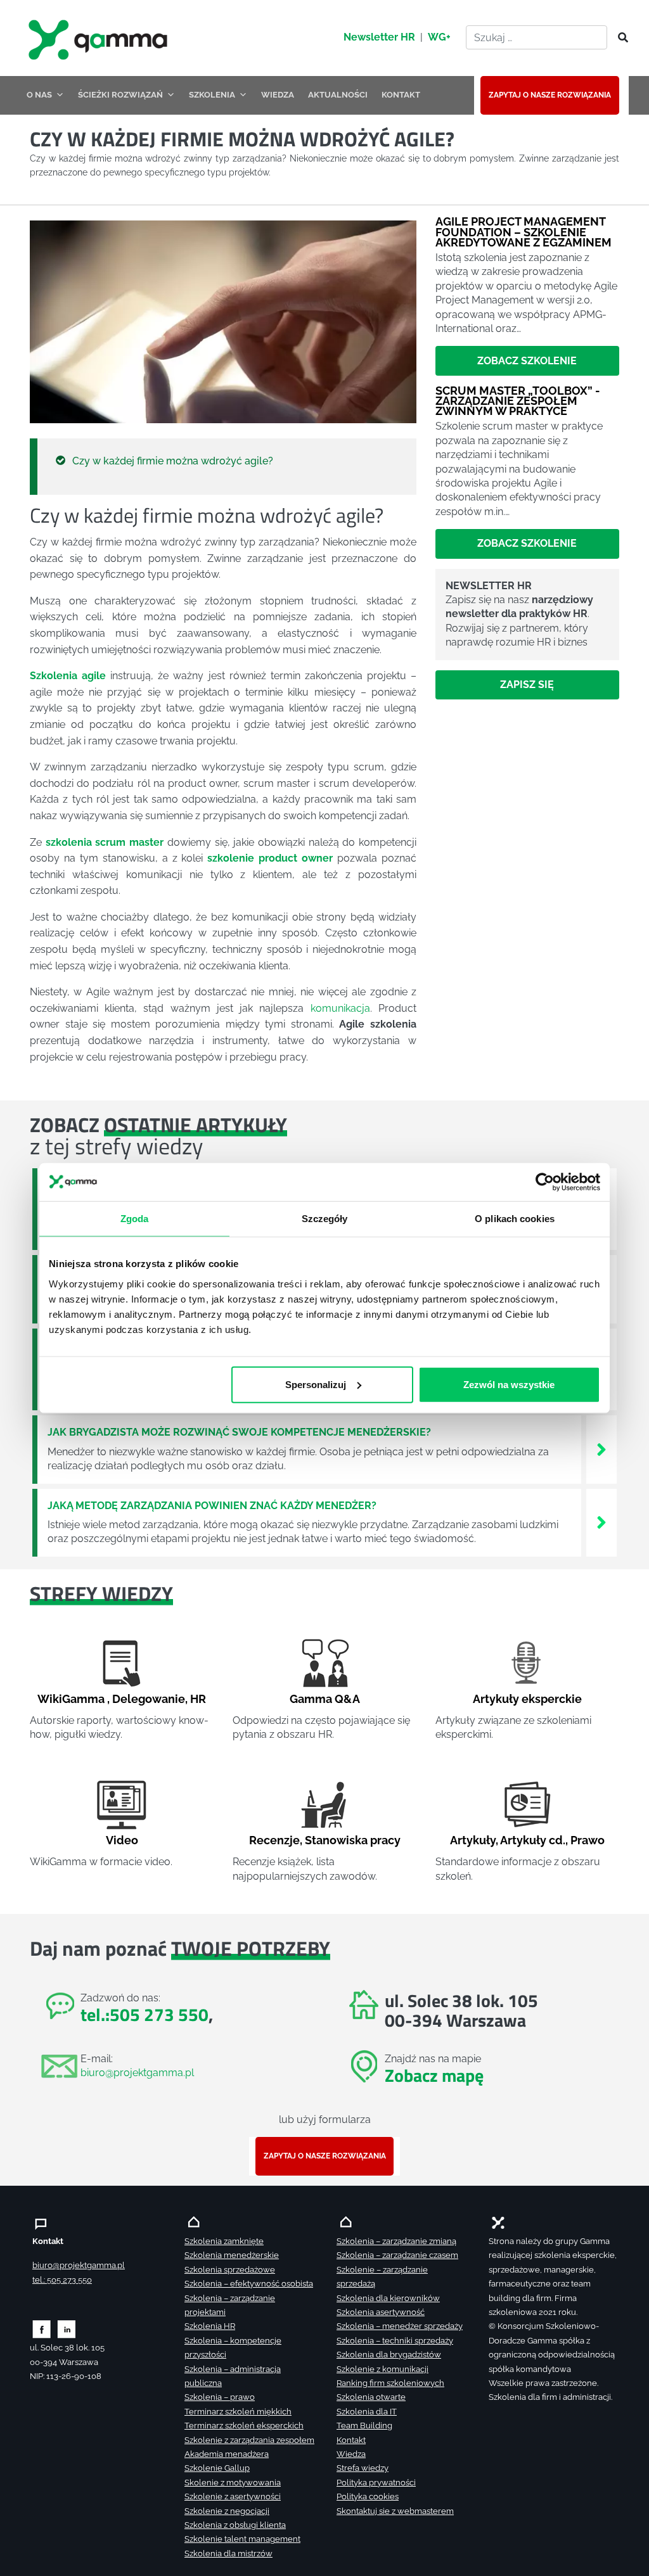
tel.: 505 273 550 (62, 2280)
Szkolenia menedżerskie (232, 2255)
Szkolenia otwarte (371, 2397)
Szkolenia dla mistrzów (228, 2554)
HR (198, 1699)
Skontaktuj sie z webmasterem (395, 2511)
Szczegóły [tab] (325, 1219)
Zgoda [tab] (135, 1219)
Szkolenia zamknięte (224, 2241)
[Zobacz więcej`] (601, 1449)
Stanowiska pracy (353, 1840)
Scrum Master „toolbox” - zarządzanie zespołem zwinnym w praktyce (518, 401)
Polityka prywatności (376, 2483)
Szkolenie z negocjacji (227, 2511)
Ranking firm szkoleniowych (390, 2383)
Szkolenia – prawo (220, 2397)
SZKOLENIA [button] (212, 95)
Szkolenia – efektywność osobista (249, 2284)
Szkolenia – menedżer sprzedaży (400, 2326)
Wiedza (351, 2454)
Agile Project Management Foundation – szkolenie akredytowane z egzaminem (524, 232)
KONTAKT (401, 95)
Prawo (588, 1840)
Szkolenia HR (210, 2326)
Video (122, 1840)
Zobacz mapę (434, 2075)
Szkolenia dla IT (367, 2412)
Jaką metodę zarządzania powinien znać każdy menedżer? (212, 1506)
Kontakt (351, 2440)
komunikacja (340, 1008)
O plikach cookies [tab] (515, 1219)
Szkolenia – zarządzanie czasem (397, 2255)
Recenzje (274, 1840)
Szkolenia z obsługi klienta (235, 2525)
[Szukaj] (619, 38)
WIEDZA (278, 95)
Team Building (364, 2426)
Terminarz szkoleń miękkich (238, 2412)
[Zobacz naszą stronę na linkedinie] (67, 2329)
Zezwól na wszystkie (509, 1384)
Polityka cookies (368, 2496)
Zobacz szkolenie (527, 361)
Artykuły (473, 1840)
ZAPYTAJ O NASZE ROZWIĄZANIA (550, 95)
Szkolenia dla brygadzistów (389, 2355)
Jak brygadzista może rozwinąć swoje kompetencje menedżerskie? (239, 1432)
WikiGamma (71, 1699)
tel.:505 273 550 (145, 2014)
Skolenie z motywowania (233, 2483)
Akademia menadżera (227, 2454)
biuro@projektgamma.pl (137, 2073)
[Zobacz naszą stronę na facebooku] (42, 2329)
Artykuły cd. (533, 1840)
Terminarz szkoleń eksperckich (244, 2426)
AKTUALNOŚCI (338, 95)
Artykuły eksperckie (527, 1699)
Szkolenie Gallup (217, 2468)
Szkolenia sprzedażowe (230, 2270)
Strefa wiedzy (363, 2468)
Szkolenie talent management (242, 2539)
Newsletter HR (379, 37)
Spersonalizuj (316, 1384)
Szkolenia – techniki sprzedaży (395, 2341)
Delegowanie (149, 1699)
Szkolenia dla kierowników (388, 2298)
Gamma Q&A (325, 1699)
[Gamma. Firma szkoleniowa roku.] (100, 38)
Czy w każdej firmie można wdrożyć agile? (173, 461)
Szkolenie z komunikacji (382, 2369)
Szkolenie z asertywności (233, 2496)
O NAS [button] (39, 95)
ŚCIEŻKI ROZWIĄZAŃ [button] (120, 95)
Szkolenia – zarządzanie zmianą (396, 2241)
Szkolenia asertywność (381, 2312)
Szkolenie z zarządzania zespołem (249, 2440)
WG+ (439, 37)
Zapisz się (527, 685)
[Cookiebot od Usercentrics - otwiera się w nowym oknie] (545, 1182)
